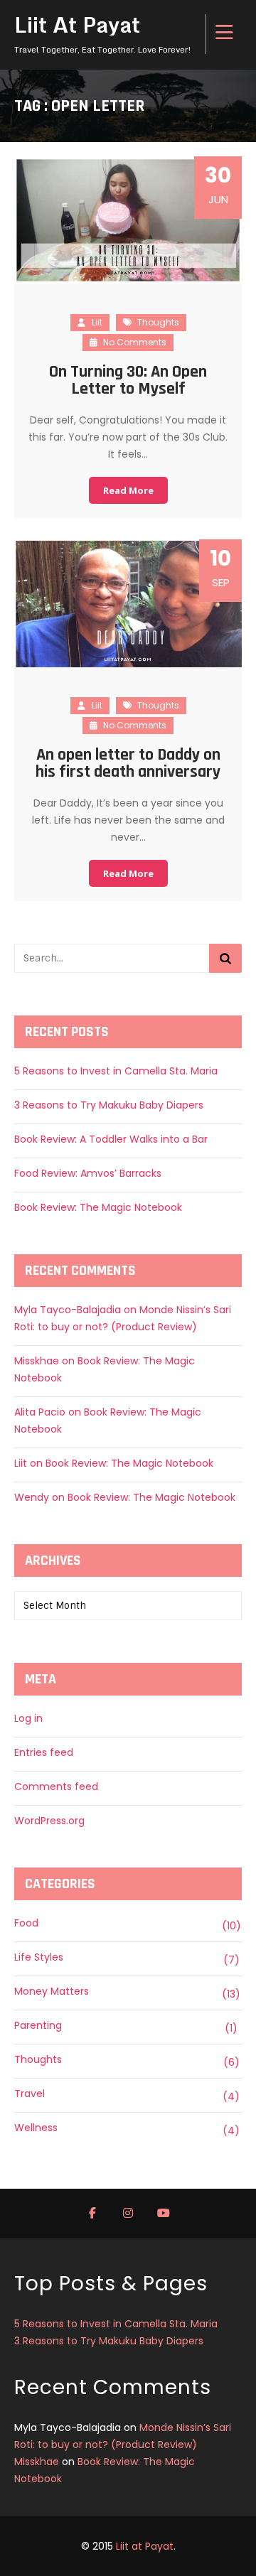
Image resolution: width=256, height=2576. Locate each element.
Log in (28, 1718)
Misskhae (37, 1361)
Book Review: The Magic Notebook (98, 1207)
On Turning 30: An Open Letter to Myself (128, 380)
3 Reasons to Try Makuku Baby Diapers (109, 1105)
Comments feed (56, 1787)
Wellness (36, 2128)
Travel (30, 2093)
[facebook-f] (92, 2214)
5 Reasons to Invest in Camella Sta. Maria (116, 1071)
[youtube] (164, 2214)
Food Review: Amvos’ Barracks (88, 1173)
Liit (97, 322)
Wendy (32, 1497)
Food (26, 1923)
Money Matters (52, 1991)
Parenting (38, 2025)
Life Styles (39, 1957)
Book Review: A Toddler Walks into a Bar (111, 1139)
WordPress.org (49, 1821)
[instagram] (128, 2214)
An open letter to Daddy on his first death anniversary (128, 763)
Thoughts (158, 322)
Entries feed (44, 1752)
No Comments (134, 342)
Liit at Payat (145, 2546)
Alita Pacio (40, 1412)
